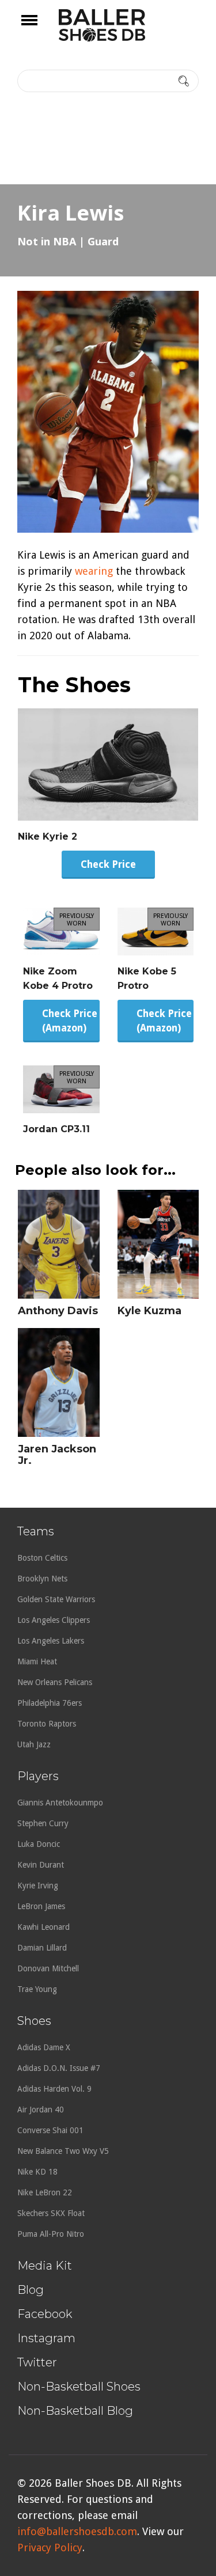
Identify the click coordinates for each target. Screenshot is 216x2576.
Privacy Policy (50, 2547)
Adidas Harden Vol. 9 (54, 2089)
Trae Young (37, 1989)
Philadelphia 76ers (50, 1703)
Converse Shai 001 (50, 2130)
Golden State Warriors (56, 1599)
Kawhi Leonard (43, 1927)
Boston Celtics (42, 1558)
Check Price (108, 864)
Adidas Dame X (44, 2047)
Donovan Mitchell (48, 1968)
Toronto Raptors (47, 1724)
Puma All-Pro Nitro (51, 2234)
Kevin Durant (41, 1865)
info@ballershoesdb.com (77, 2531)
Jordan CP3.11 (56, 1129)
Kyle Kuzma (149, 1311)
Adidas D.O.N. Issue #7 (59, 2068)
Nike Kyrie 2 (48, 836)
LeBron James (41, 1906)
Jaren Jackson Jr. (57, 1455)
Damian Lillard (42, 1948)
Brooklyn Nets (42, 1579)
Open (39, 28)
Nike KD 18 (37, 2172)
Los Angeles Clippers (54, 1620)
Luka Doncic (39, 1844)
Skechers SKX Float (51, 2213)
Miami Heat (37, 1661)
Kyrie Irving (38, 1885)
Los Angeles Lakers (51, 1641)
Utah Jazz (34, 1744)
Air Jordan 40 (41, 2110)
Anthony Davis (58, 1311)
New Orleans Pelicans (55, 1682)
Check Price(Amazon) (70, 1021)
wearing (94, 571)
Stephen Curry (43, 1823)
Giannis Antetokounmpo (60, 1803)
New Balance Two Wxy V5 (63, 2151)
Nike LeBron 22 (45, 2192)
